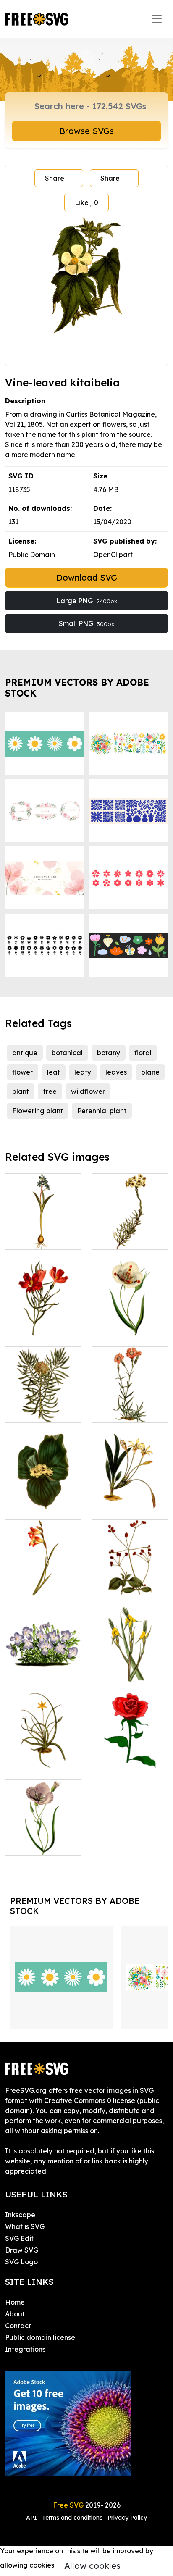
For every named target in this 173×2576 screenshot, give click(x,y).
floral (143, 1053)
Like (86, 202)
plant (21, 1091)
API (32, 2518)
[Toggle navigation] (157, 19)
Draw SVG (22, 2250)
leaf (54, 1072)
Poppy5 (26, 1844)
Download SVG (87, 577)
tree (50, 1091)
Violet (24, 1671)
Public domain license (40, 2337)
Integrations (25, 2349)
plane (150, 1072)
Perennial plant (102, 1111)
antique (25, 1053)
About (15, 2314)
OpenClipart (113, 555)
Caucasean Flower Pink (130, 1406)
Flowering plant (38, 1111)
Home (15, 2302)
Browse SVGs (86, 131)
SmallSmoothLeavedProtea (60, 1411)
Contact (18, 2326)
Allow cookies (92, 2566)
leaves (116, 1072)
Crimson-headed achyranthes (130, 1579)
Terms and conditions (72, 2518)
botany (109, 1053)
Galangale (32, 1498)
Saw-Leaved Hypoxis (43, 1752)
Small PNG (86, 623)
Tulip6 (110, 1325)
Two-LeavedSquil (43, 1238)
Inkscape (20, 2215)
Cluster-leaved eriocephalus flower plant (130, 1228)
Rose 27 (113, 1757)
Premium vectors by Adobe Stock (77, 687)
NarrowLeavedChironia (53, 1325)
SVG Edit (19, 2238)
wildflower (88, 1091)
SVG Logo (21, 2262)
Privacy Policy (127, 2518)
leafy (83, 1072)
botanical (67, 1053)
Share (55, 178)
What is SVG (25, 2226)
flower (22, 1072)
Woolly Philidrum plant (130, 1666)
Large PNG (87, 601)
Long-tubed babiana (130, 1493)
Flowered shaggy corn (43, 1579)
